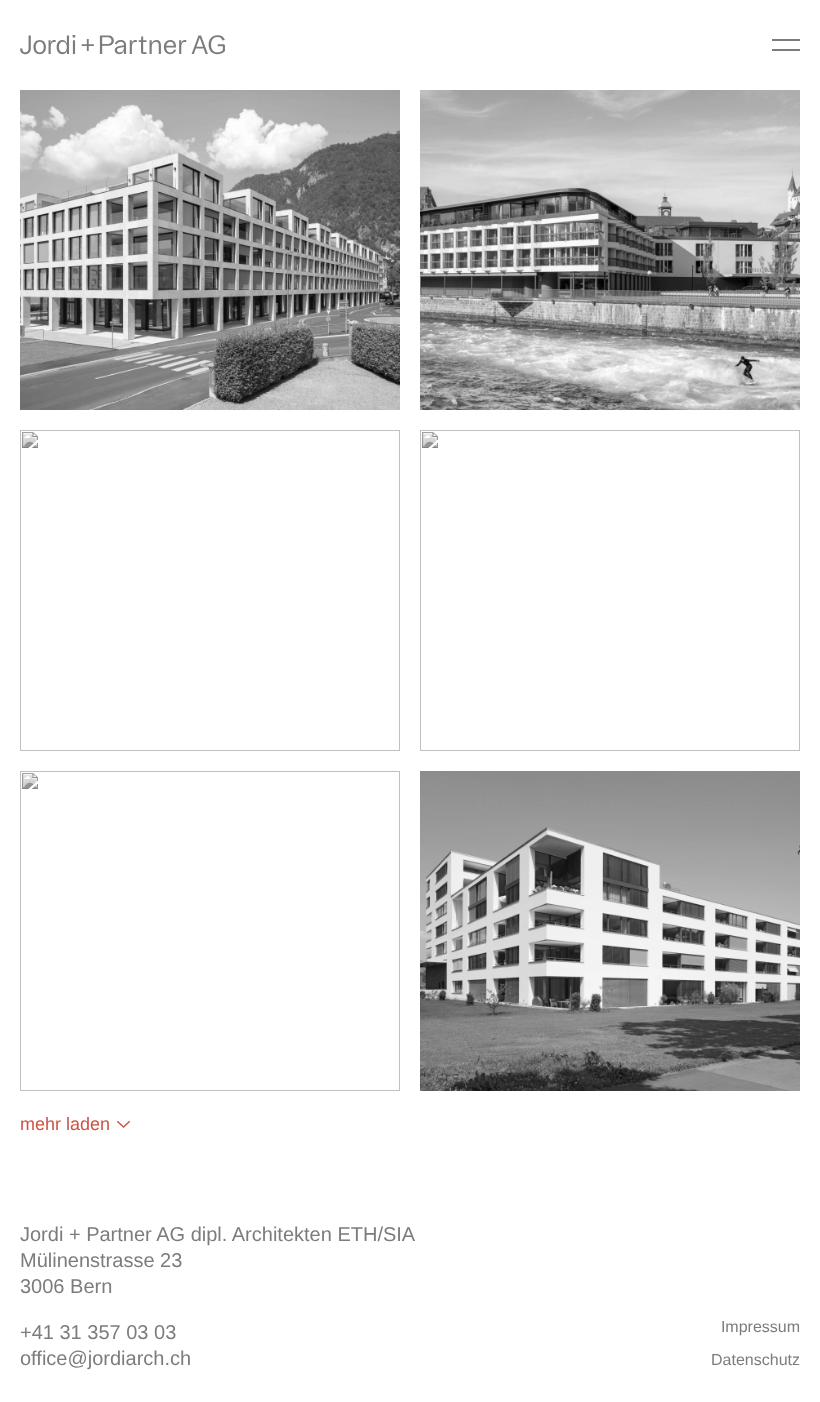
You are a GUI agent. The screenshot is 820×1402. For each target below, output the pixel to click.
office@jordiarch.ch (105, 1359)
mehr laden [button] (65, 1124)
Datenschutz (755, 1360)
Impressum (760, 1327)
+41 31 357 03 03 (98, 1333)
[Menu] (786, 45)
